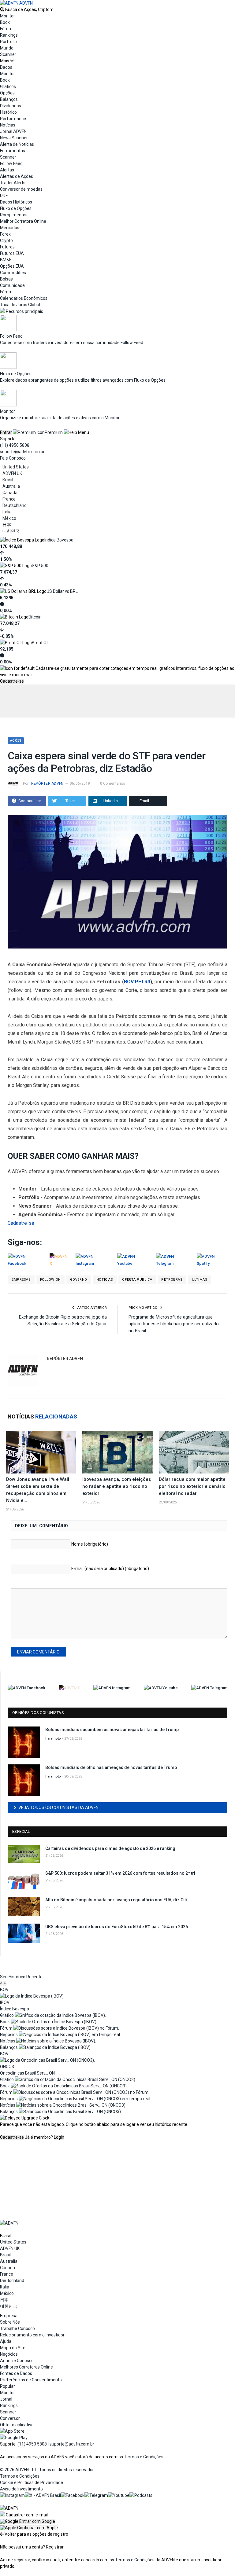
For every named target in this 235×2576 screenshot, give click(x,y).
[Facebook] (73, 2495)
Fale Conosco (13, 458)
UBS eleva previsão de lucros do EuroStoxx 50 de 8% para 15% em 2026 (117, 1927)
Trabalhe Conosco (17, 2328)
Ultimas (200, 1280)
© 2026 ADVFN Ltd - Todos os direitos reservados (47, 2470)
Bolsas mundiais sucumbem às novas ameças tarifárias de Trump (112, 1730)
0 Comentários (113, 783)
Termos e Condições (144, 2457)
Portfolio (8, 42)
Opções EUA (12, 266)
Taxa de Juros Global (20, 305)
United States (16, 467)
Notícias (105, 1280)
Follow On (50, 1280)
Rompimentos (14, 215)
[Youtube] (119, 2495)
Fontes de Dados (16, 2373)
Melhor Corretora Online (23, 221)
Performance (13, 119)
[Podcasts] (141, 2495)
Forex (5, 234)
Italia (7, 512)
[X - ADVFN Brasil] (43, 2495)
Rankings (9, 35)
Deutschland (15, 505)
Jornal (6, 2399)
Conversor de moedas (21, 189)
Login (59, 2137)
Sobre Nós (10, 2322)
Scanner (8, 54)
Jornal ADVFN (13, 131)
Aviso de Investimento (21, 2489)
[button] (28, 2521)
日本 (7, 525)
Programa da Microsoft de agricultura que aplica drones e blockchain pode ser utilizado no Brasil (174, 1324)
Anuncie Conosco (17, 2361)
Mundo (7, 48)
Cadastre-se (12, 681)
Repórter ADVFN (47, 783)
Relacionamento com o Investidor (32, 2335)
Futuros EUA (12, 253)
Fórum (6, 29)
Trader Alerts (13, 183)
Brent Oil (40, 643)
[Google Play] (14, 2438)
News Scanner (14, 138)
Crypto (6, 240)
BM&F (6, 260)
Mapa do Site (13, 2348)
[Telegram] (96, 2495)
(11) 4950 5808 (15, 445)
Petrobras (172, 1280)
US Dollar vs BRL (62, 591)
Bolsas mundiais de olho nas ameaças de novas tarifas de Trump (111, 1767)
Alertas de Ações (17, 176)
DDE (4, 196)
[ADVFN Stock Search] (2, 9)
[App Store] (12, 2431)
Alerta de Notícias (17, 144)
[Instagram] (12, 2495)
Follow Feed (11, 163)
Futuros (7, 247)
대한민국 (11, 531)
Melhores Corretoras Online (26, 2367)
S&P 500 (40, 566)
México (9, 518)
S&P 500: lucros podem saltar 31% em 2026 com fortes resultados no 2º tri (120, 1873)
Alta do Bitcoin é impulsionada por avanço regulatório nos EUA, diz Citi (116, 1900)
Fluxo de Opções (16, 208)
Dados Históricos (16, 202)
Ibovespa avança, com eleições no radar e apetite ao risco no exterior (117, 1486)
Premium (54, 432)
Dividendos (11, 106)
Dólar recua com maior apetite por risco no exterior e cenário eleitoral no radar (192, 1486)
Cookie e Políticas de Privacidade (32, 2482)
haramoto (53, 1739)
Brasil (8, 480)
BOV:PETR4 (137, 982)
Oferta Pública (137, 1280)
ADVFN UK (12, 473)
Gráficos (8, 86)
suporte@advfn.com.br (22, 452)
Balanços (9, 99)
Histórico (8, 112)
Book (5, 22)
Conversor (10, 2418)
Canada (10, 493)
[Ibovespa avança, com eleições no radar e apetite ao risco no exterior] (117, 1452)
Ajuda (6, 2341)
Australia (11, 486)
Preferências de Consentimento (31, 2380)
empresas (21, 1280)
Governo (79, 1280)
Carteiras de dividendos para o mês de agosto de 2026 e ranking (110, 1848)
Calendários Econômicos (24, 298)
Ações (16, 741)
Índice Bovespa (59, 540)
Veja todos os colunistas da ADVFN (58, 1807)
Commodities (13, 273)
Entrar (6, 432)
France (9, 499)
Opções (7, 93)
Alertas (7, 170)
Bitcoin (35, 617)
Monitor (7, 16)
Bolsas (6, 279)
